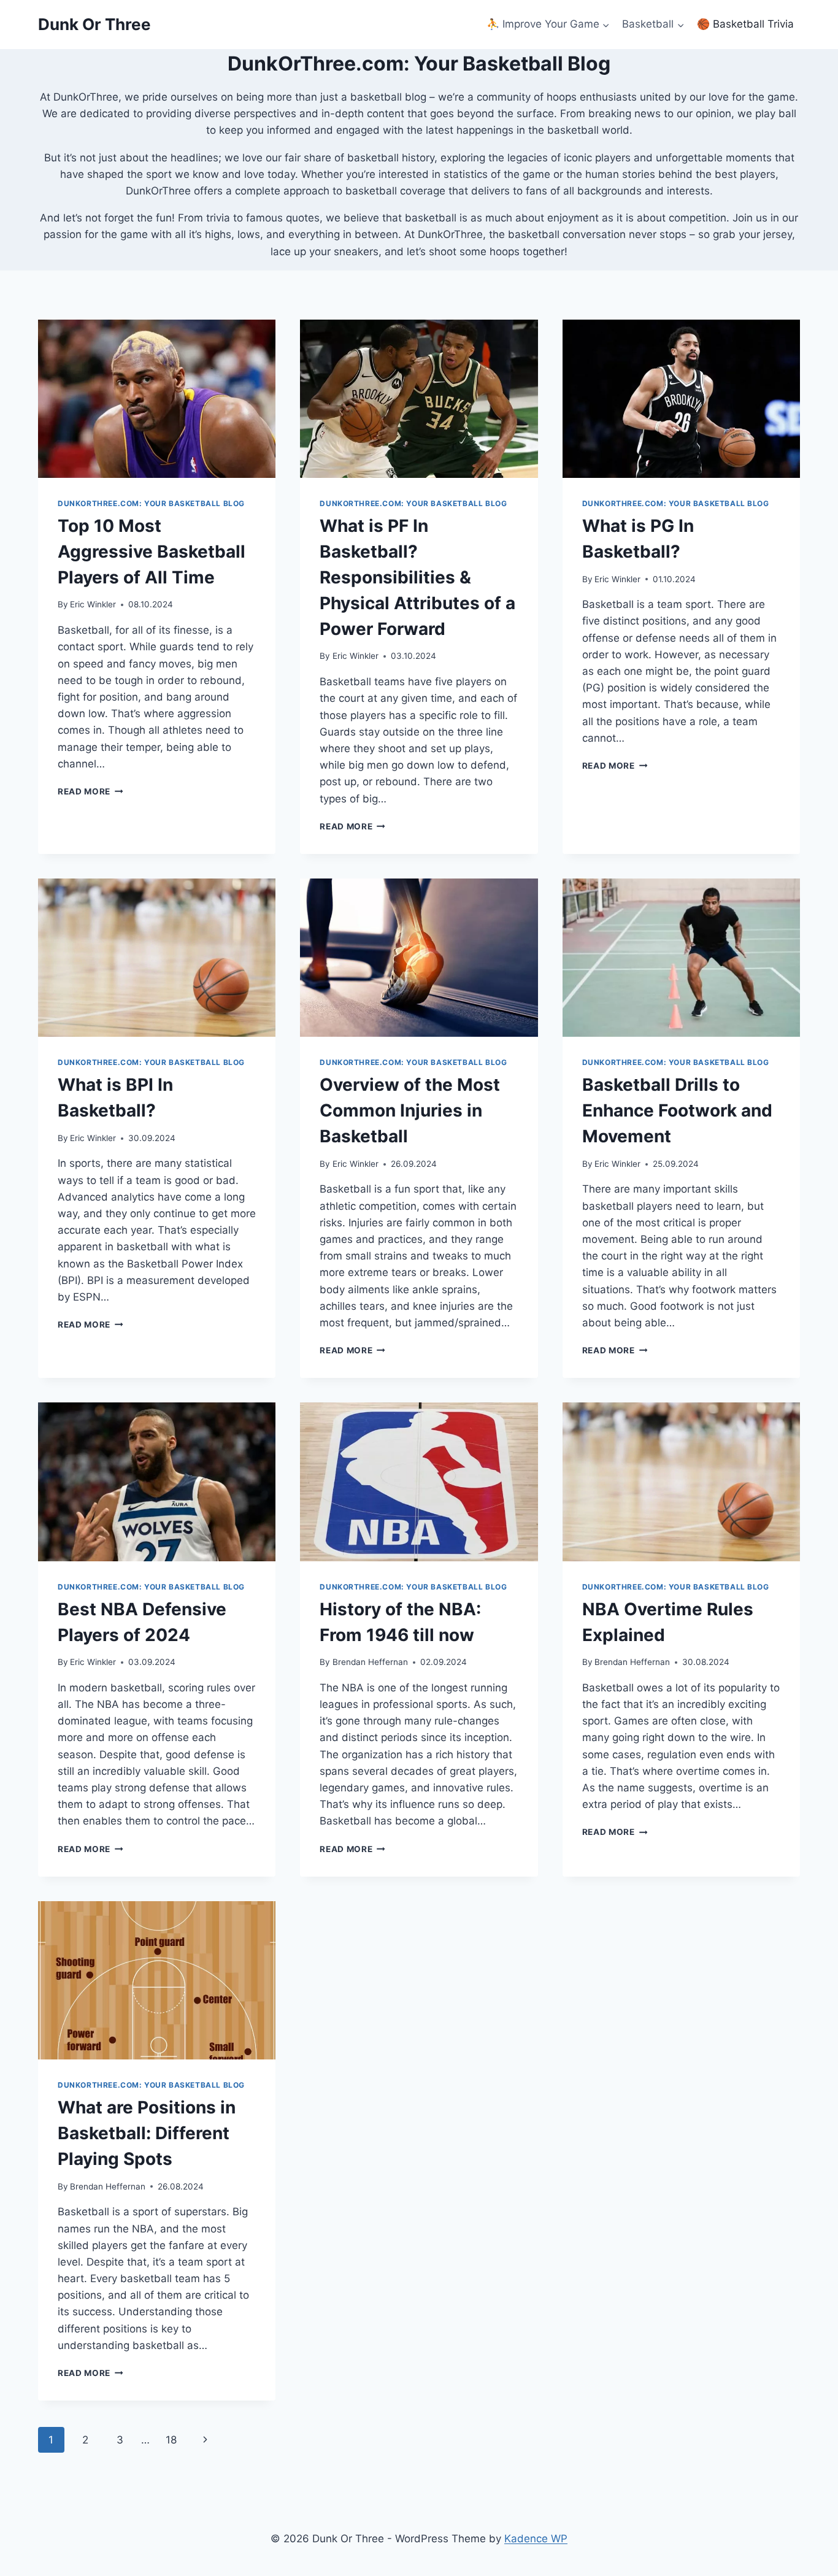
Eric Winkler (93, 604)
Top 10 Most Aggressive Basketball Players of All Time (152, 552)
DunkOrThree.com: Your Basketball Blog (151, 503)
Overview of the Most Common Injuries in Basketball (410, 1110)
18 (171, 2440)
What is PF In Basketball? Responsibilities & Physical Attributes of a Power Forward (417, 577)
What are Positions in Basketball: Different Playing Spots (147, 2133)
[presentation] (157, 399)
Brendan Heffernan (370, 1662)
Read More (90, 791)
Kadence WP (536, 2539)
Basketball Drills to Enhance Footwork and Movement (677, 1110)
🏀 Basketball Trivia (745, 24)
